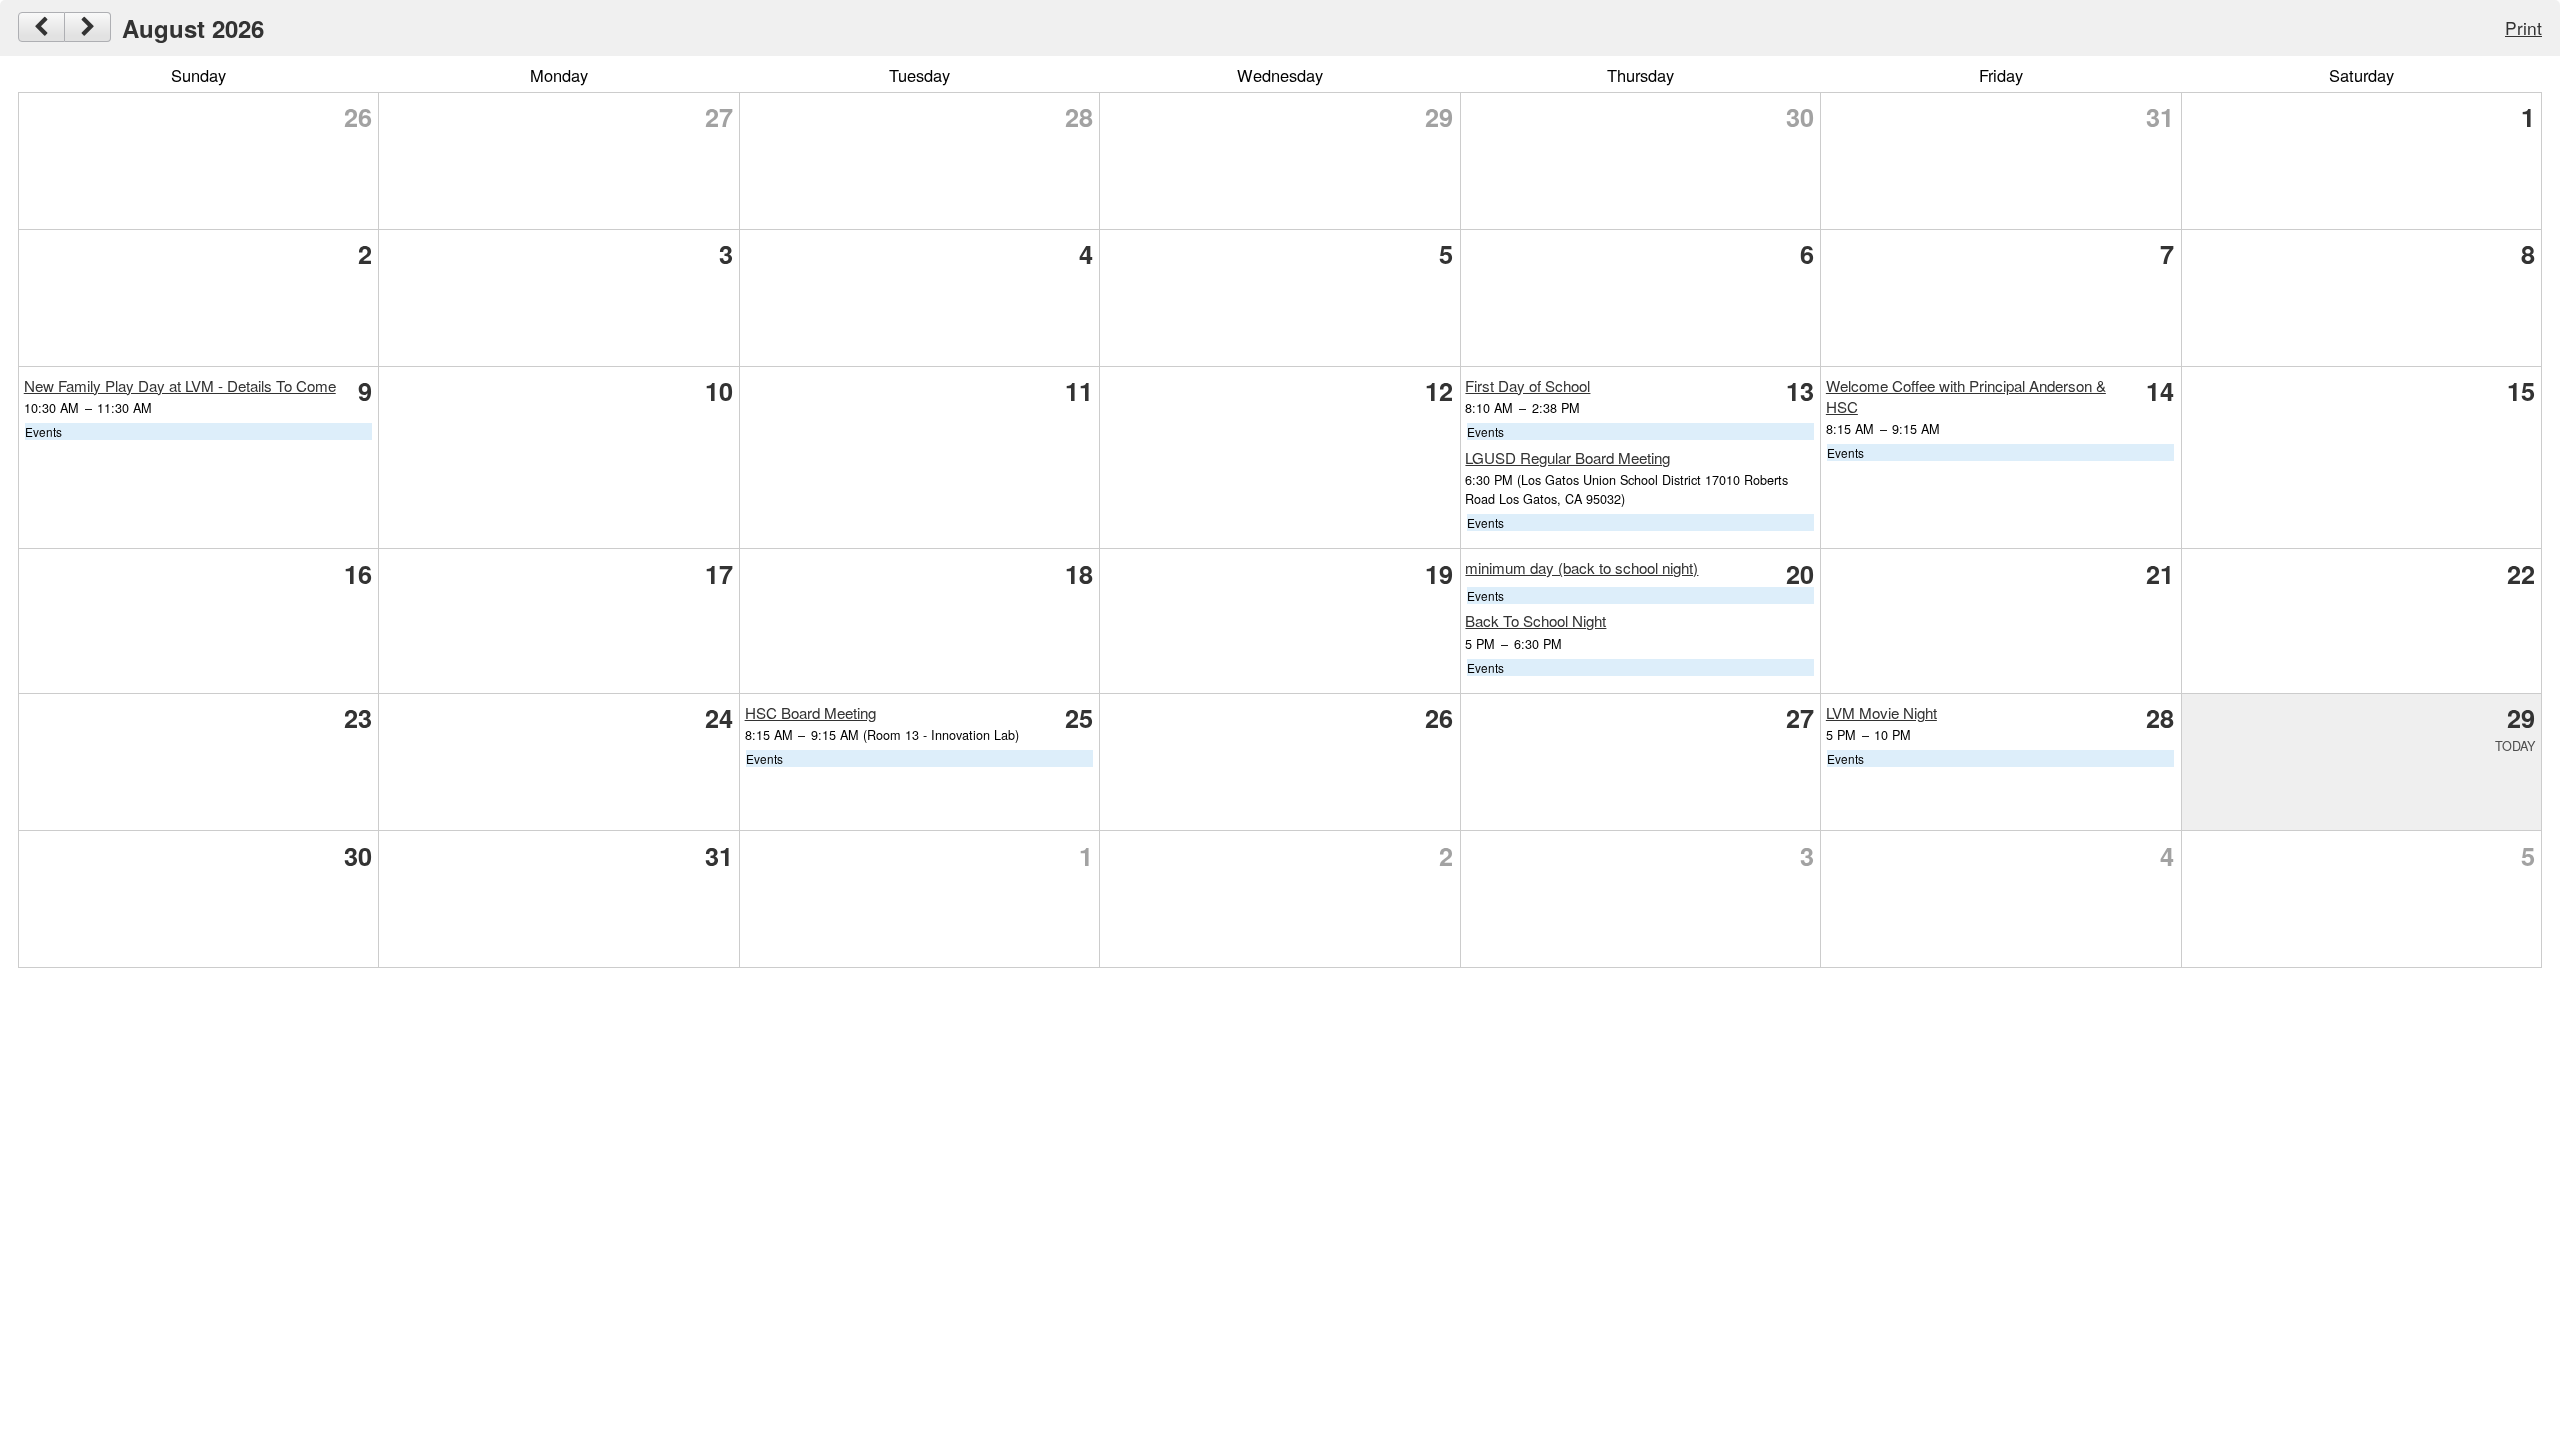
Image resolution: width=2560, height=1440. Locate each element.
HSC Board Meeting (810, 712)
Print (2523, 27)
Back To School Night (1535, 620)
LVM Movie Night (1881, 712)
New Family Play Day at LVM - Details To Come (180, 385)
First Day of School (1527, 385)
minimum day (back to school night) (1581, 567)
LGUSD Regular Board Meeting (1567, 457)
